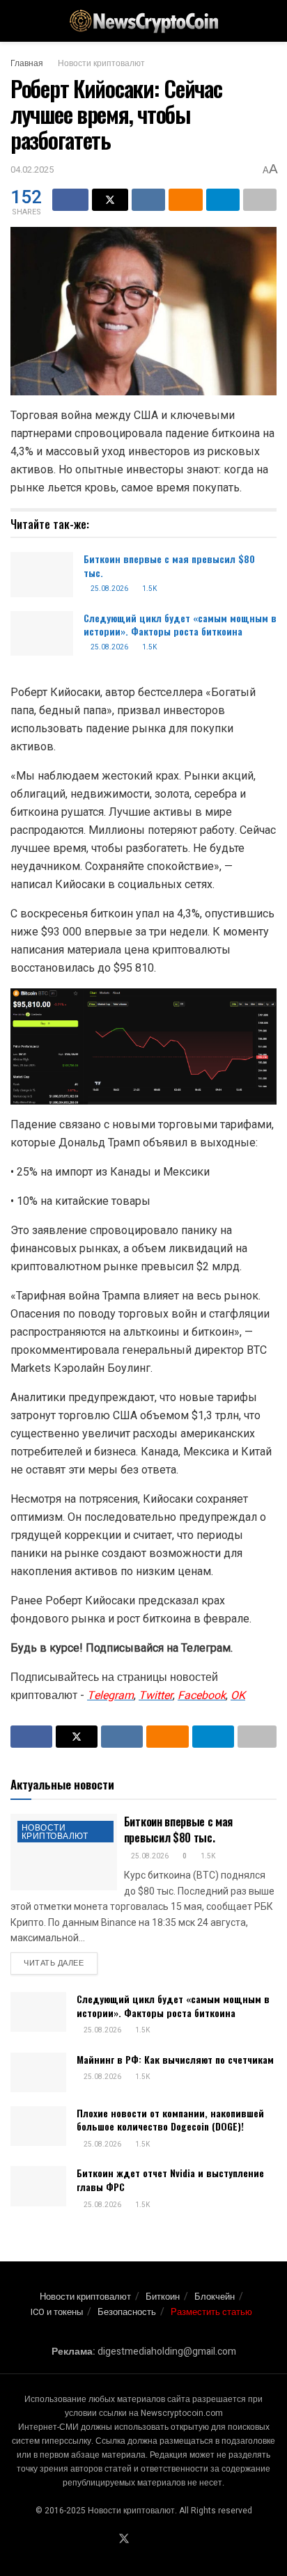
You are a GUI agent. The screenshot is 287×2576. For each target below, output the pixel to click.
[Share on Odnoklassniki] (185, 200)
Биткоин (163, 2297)
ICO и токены (57, 2312)
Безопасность (127, 2312)
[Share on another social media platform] (260, 200)
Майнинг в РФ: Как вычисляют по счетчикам (175, 2059)
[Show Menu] (16, 21)
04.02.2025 (32, 169)
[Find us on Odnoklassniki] (157, 2540)
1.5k (149, 589)
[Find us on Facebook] (107, 2540)
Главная (27, 63)
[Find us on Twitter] (124, 2539)
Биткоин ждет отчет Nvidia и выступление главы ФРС (170, 2180)
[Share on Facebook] (70, 200)
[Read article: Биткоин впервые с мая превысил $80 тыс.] (42, 574)
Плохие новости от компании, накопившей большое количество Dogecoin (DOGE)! (170, 2120)
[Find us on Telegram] (141, 2540)
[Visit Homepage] (143, 21)
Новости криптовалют (101, 63)
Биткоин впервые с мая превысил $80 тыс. (169, 566)
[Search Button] (271, 21)
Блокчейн (215, 2297)
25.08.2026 (109, 589)
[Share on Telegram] (223, 200)
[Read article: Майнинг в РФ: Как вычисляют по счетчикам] (38, 2072)
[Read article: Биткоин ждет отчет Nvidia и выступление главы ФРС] (38, 2186)
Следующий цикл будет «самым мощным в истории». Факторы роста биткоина (180, 625)
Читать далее (61, 1963)
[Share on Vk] (148, 200)
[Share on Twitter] (110, 200)
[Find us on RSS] (173, 2540)
